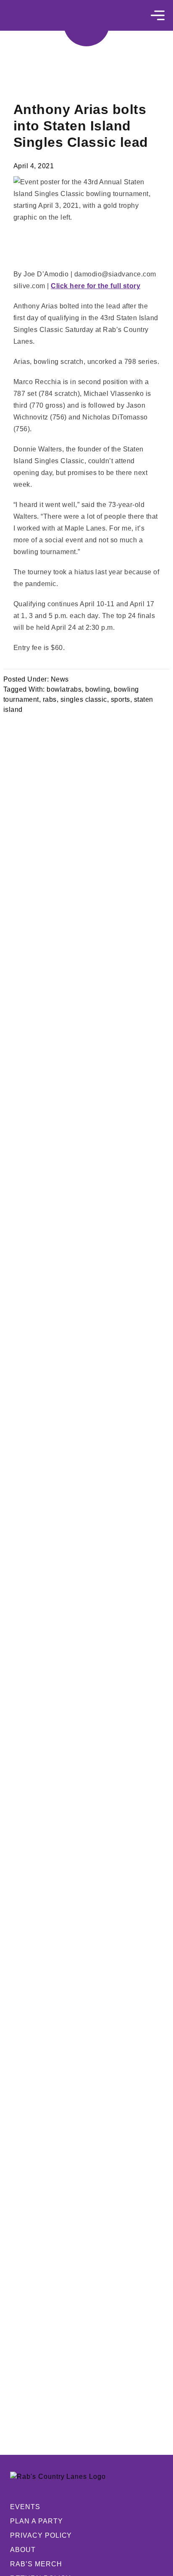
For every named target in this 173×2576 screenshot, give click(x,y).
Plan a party (37, 2521)
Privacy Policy (41, 2535)
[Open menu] (158, 15)
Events (25, 2507)
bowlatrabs (64, 689)
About (23, 2550)
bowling (98, 689)
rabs (50, 699)
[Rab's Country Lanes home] (86, 23)
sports (121, 699)
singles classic (84, 699)
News (60, 679)
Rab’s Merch (36, 2564)
